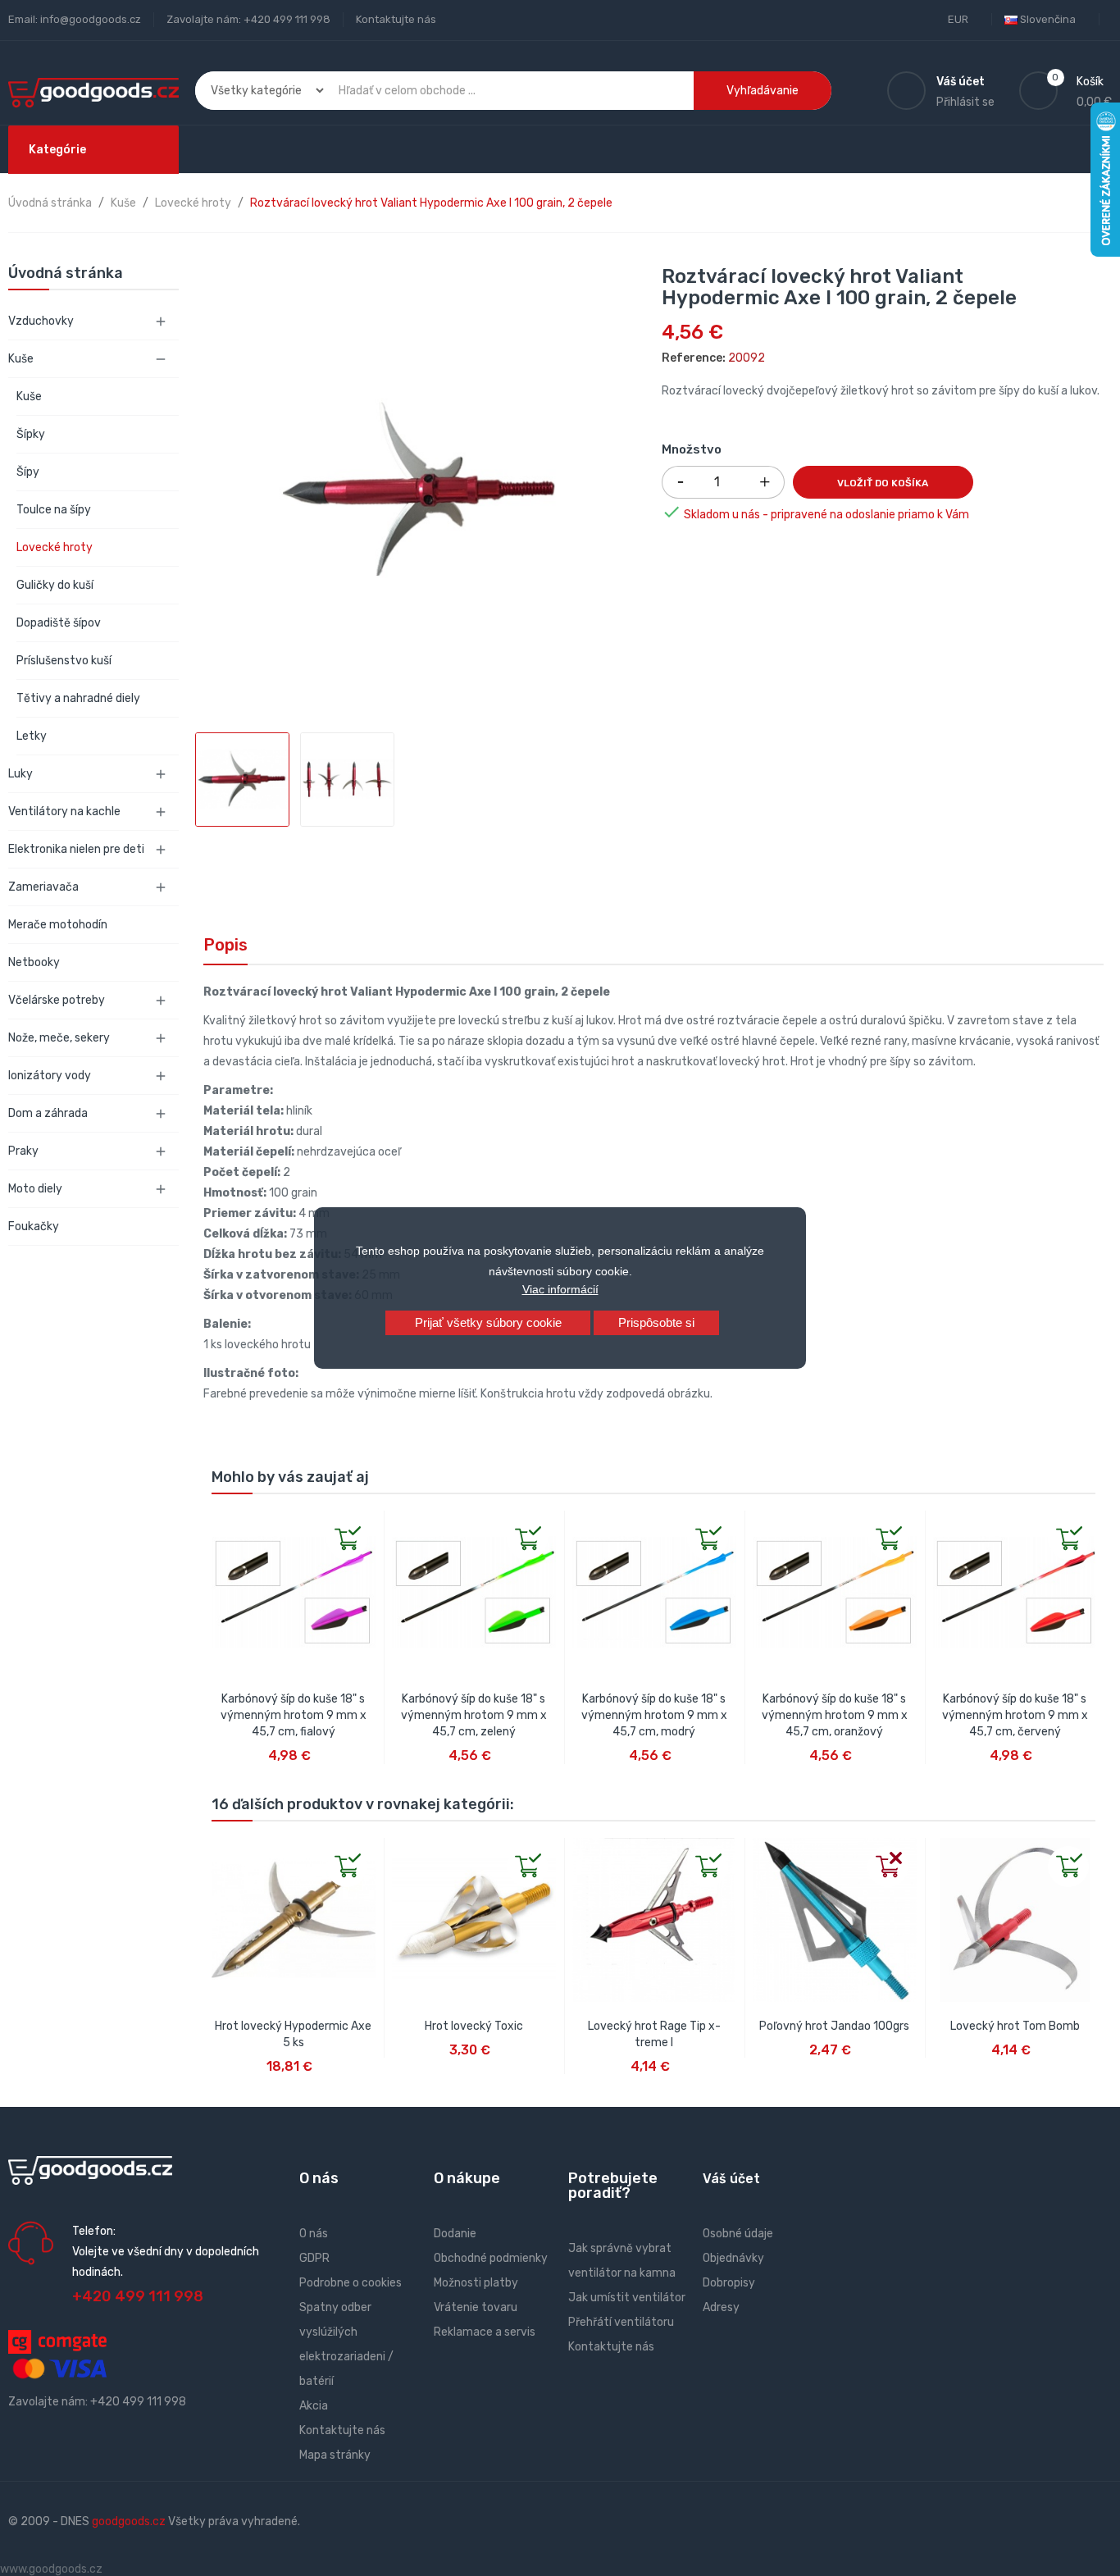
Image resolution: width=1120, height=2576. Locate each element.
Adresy (721, 2307)
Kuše (21, 359)
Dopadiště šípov (59, 623)
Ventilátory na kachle (64, 812)
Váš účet (731, 2179)
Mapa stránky (335, 2455)
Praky (23, 1151)
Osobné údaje (738, 2234)
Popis (225, 945)
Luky (20, 774)
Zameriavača (43, 887)
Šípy (28, 472)
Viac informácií (560, 1289)
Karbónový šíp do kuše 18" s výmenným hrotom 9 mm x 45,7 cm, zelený (474, 1715)
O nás (314, 2234)
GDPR (314, 2258)
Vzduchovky (41, 321)
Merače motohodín (58, 925)
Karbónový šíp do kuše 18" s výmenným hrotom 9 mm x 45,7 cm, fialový (294, 1715)
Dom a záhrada (48, 1113)
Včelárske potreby (57, 1000)
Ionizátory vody (50, 1076)
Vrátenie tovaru (476, 2307)
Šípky (31, 434)
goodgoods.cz (129, 2521)
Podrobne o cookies (351, 2283)
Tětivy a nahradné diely (78, 698)
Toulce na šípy (54, 510)
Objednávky (733, 2258)
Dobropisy (729, 2283)
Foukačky (34, 1226)
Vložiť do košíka (883, 483)
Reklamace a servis (485, 2332)
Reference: (694, 358)
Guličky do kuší (55, 585)
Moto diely (35, 1189)
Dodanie (455, 2234)
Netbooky (34, 962)
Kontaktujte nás (396, 19)
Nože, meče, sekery (59, 1038)
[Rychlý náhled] (225, 1524)
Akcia (314, 2406)
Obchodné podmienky (491, 2258)
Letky (32, 736)
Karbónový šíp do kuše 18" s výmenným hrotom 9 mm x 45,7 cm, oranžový (835, 1715)
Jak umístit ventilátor (627, 2298)
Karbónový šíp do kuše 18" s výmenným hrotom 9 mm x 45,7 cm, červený (1015, 1715)
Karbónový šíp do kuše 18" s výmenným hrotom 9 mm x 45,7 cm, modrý (654, 1715)
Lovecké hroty (55, 547)
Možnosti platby (476, 2283)
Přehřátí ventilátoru (621, 2322)
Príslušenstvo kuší (64, 661)
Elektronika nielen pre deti (76, 849)
